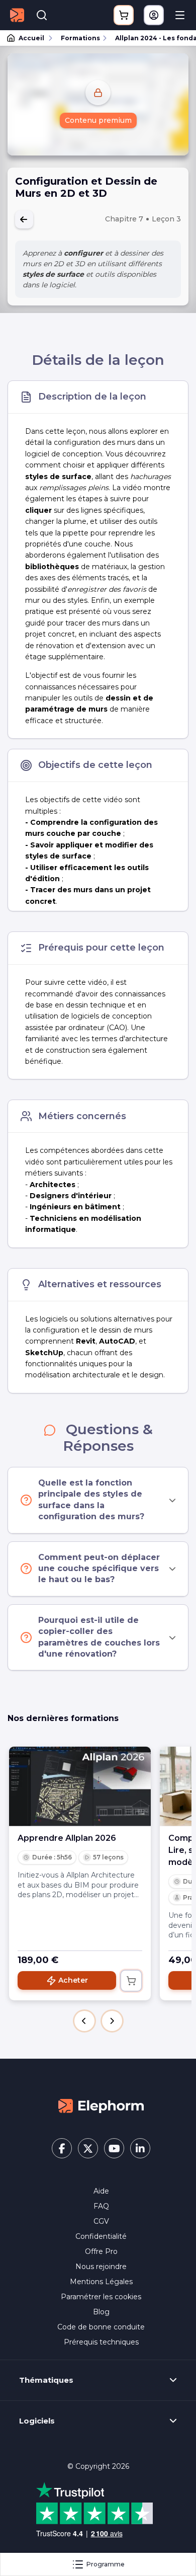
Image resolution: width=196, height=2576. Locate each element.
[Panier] (124, 15)
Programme (106, 2564)
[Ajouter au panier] (131, 1981)
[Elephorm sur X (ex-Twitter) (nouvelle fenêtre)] (88, 2148)
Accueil (31, 38)
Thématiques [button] (46, 2380)
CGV (101, 2221)
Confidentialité (101, 2236)
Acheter (73, 1980)
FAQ (101, 2206)
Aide (101, 2191)
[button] (84, 2021)
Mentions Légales (101, 2282)
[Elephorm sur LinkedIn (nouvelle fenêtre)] (140, 2148)
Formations (80, 38)
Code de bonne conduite (101, 2327)
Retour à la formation (24, 219)
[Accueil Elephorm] (101, 2105)
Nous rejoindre (101, 2267)
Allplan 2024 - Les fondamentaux (151, 38)
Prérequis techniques (101, 2342)
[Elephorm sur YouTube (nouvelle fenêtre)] (114, 2148)
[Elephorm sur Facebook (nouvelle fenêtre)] (62, 2148)
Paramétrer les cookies (101, 2297)
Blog (101, 2312)
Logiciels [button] (37, 2421)
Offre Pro (101, 2251)
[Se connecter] (154, 15)
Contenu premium (98, 120)
